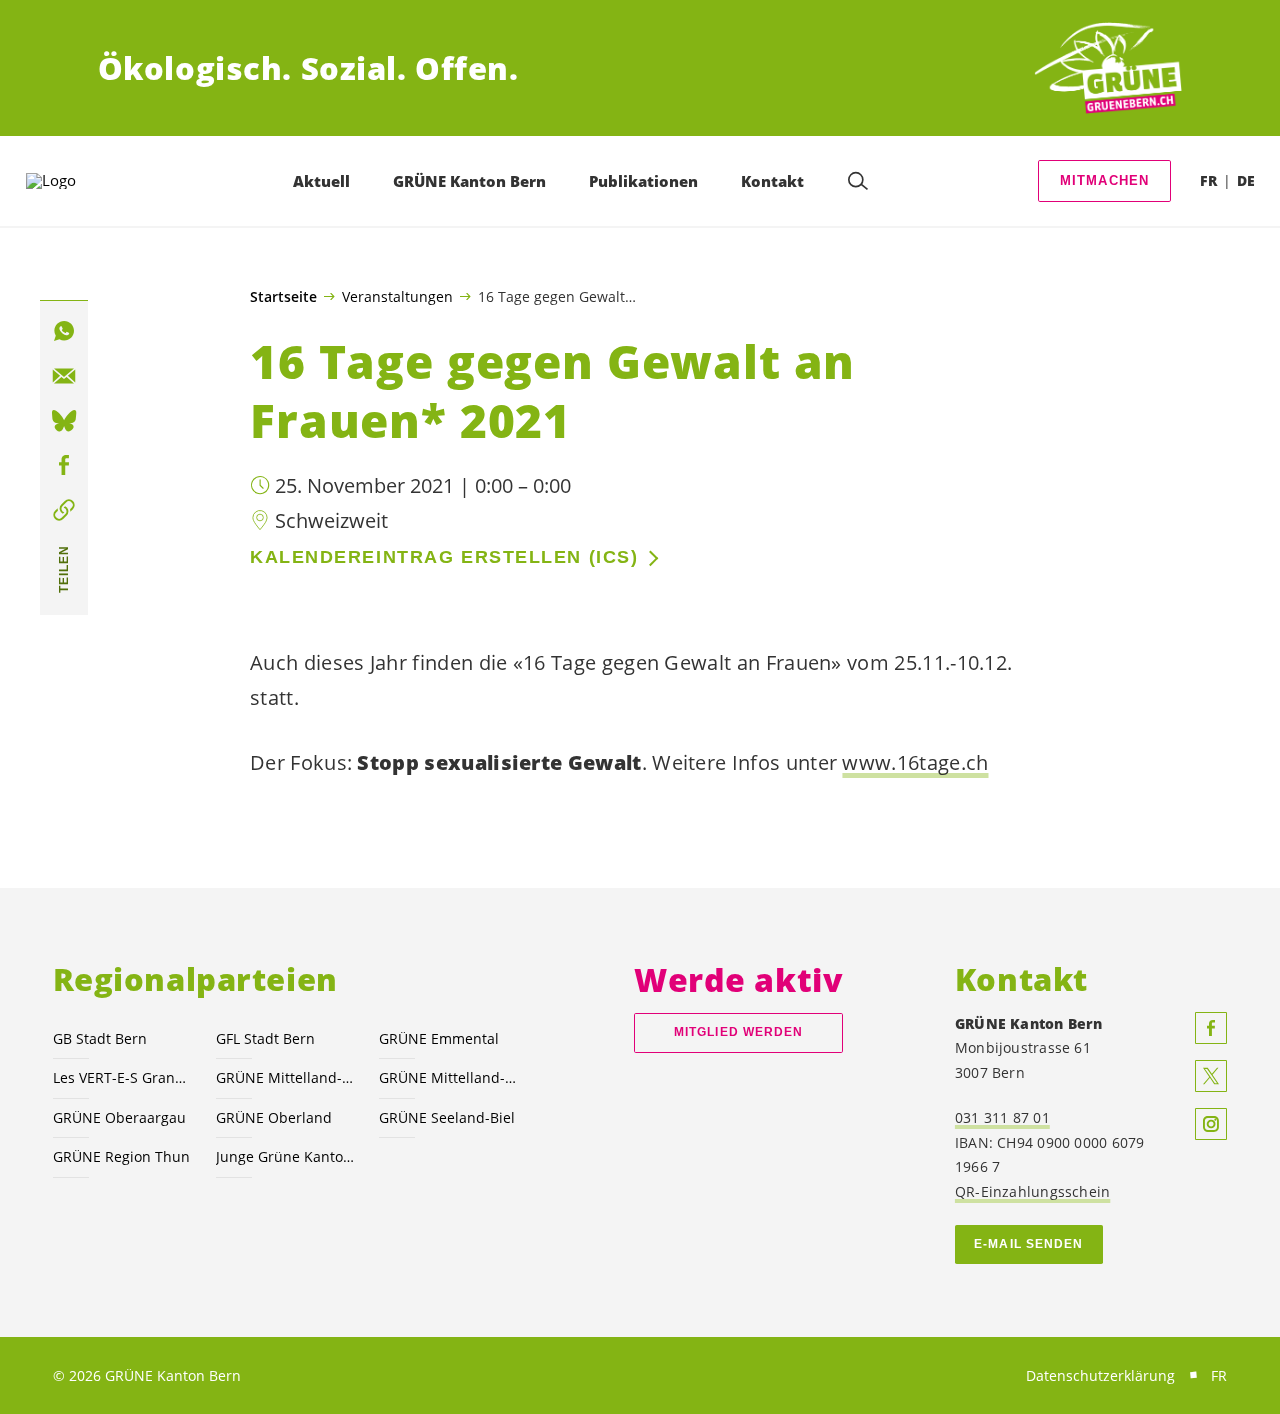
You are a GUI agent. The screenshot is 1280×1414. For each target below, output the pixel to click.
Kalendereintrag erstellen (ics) (444, 557)
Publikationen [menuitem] (643, 181)
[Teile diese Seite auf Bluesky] (64, 421)
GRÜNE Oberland (274, 1117)
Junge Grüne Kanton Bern (285, 1156)
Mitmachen (1105, 180)
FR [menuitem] (1208, 180)
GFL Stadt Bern (265, 1038)
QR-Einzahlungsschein (1032, 1191)
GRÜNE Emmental (439, 1038)
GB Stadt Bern (100, 1038)
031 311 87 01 (1002, 1117)
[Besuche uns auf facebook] (1211, 1028)
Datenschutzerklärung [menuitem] (1100, 1375)
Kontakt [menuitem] (772, 181)
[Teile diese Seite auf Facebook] (64, 466)
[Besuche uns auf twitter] (1211, 1076)
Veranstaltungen (397, 296)
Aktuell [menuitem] (321, 181)
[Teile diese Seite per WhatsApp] (64, 332)
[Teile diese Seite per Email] (64, 376)
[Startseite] (1108, 69)
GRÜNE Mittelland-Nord (285, 1077)
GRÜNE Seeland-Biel (447, 1117)
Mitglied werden (738, 1032)
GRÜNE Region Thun (121, 1156)
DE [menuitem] (1246, 180)
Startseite (283, 297)
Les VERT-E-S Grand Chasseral (122, 1077)
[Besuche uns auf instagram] (1211, 1124)
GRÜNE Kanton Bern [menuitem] (469, 181)
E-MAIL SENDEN (1028, 1244)
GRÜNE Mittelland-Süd (448, 1077)
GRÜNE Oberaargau (119, 1117)
